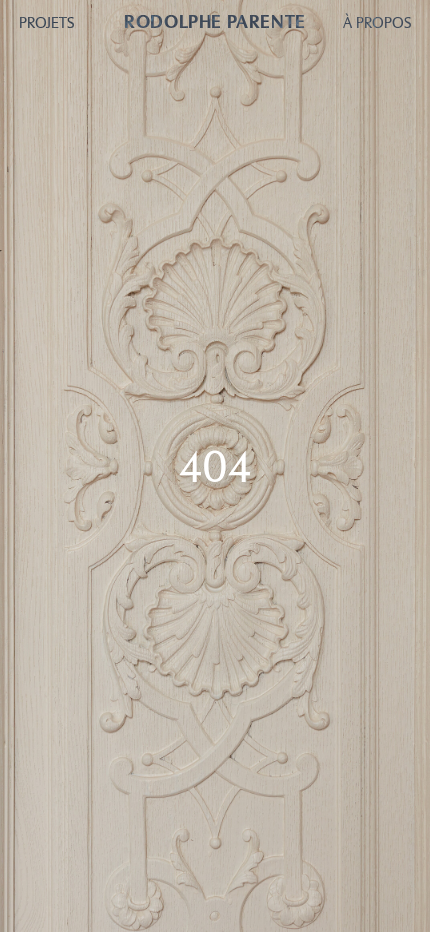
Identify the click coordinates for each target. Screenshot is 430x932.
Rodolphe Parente (214, 22)
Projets (46, 23)
